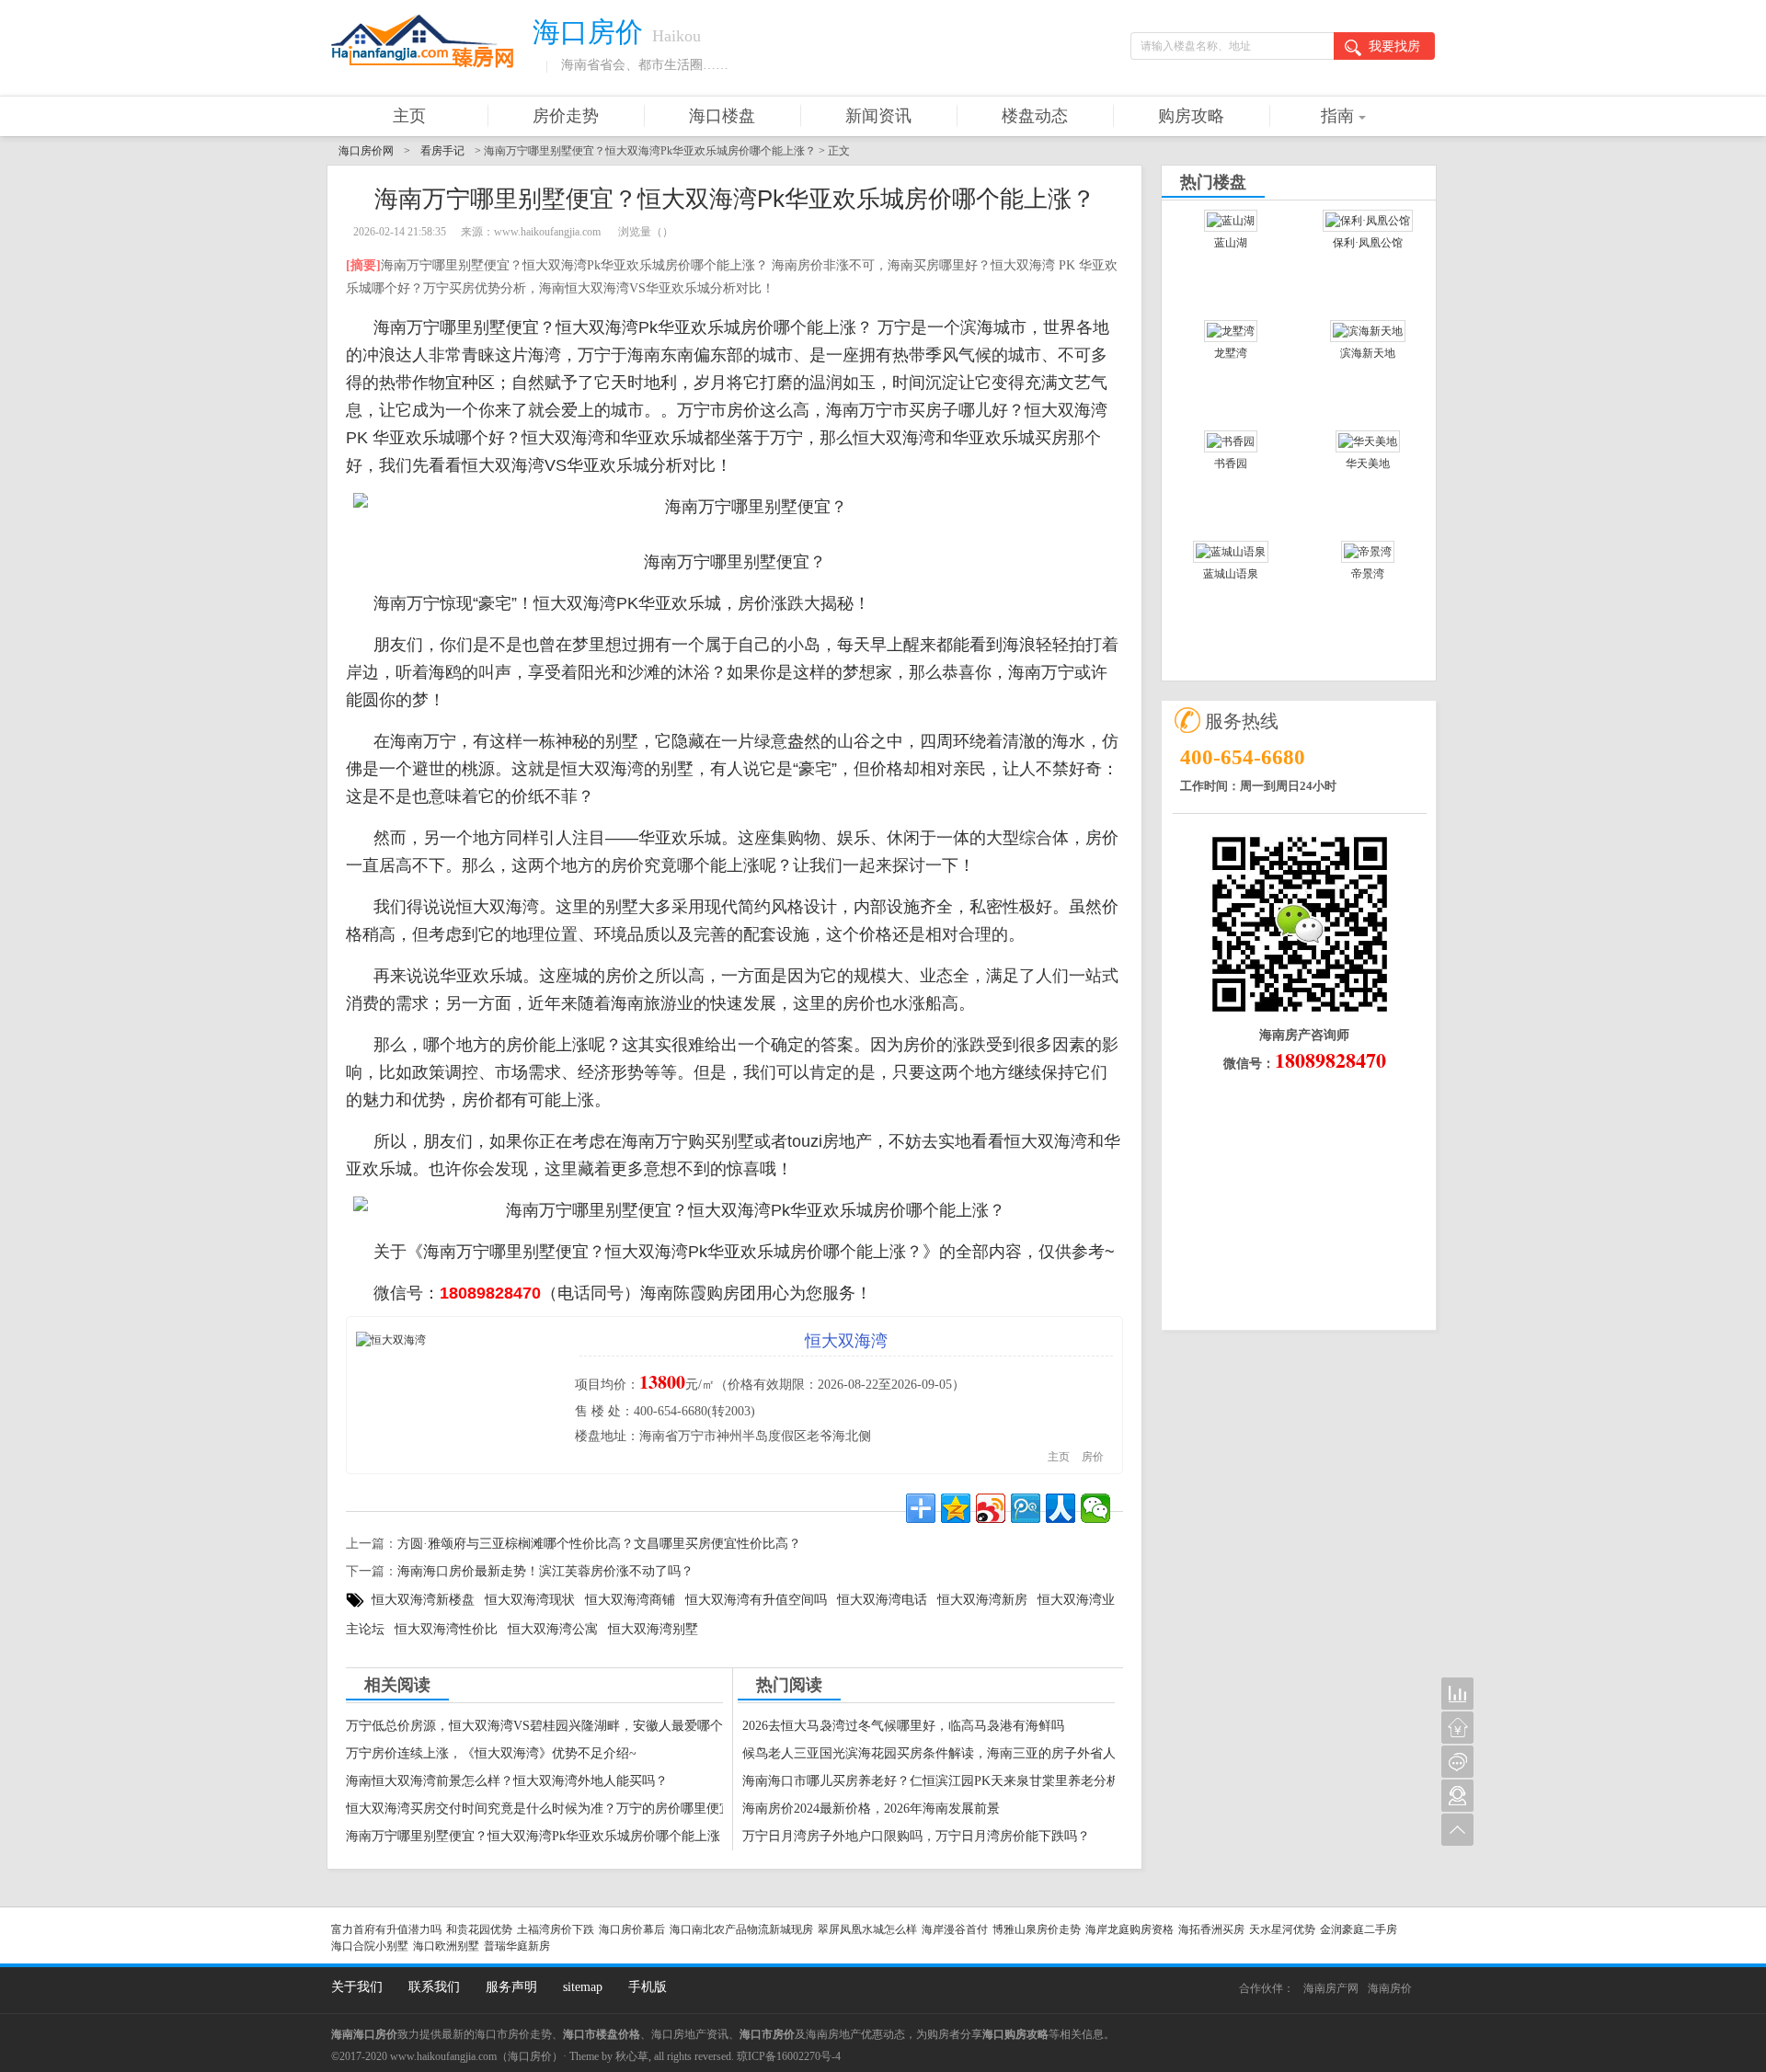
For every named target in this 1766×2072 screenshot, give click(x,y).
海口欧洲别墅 (446, 1946)
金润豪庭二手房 (1359, 1929)
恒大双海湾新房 (982, 1600)
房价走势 (566, 116)
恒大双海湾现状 (530, 1600)
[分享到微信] (1095, 1508)
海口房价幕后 (632, 1929)
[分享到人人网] (1061, 1508)
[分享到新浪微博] (991, 1508)
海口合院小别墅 (370, 1946)
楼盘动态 (1035, 116)
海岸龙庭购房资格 (1130, 1929)
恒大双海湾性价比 (446, 1629)
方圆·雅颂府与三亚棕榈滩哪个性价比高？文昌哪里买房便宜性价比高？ (599, 1544)
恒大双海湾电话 (882, 1600)
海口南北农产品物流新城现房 (741, 1929)
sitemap (583, 1987)
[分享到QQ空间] (956, 1508)
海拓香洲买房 (1211, 1929)
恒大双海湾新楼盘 (423, 1600)
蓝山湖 (1231, 243)
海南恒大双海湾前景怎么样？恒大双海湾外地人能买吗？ (507, 1781)
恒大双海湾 (846, 1341)
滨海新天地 (1368, 353)
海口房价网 (366, 151)
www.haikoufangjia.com (443, 2056)
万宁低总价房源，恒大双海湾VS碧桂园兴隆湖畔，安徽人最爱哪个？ (541, 1726)
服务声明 (511, 1987)
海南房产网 (1331, 1988)
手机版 (648, 1987)
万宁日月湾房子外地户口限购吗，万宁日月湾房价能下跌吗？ (916, 1836)
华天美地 (1368, 464)
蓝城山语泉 (1231, 574)
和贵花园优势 (479, 1929)
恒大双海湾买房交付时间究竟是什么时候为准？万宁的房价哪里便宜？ (545, 1809)
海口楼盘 (722, 116)
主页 (409, 116)
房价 (1093, 1457)
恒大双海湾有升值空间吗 (756, 1600)
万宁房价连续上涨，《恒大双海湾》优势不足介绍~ (491, 1753)
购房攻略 (1191, 116)
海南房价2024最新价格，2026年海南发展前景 (871, 1809)
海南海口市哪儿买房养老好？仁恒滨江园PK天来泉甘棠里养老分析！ (937, 1781)
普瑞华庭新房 (517, 1946)
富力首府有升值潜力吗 (386, 1929)
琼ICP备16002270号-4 (789, 2056)
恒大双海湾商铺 (630, 1600)
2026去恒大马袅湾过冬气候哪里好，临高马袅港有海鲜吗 (903, 1726)
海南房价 (1390, 1988)
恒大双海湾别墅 (653, 1629)
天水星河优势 (1282, 1929)
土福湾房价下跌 (556, 1929)
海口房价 (530, 2056)
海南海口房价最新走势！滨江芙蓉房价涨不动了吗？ (545, 1571)
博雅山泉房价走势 (1037, 1929)
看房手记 (442, 151)
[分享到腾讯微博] (1026, 1508)
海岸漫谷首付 (955, 1929)
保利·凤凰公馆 (1368, 243)
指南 (1337, 116)
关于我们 (357, 1987)
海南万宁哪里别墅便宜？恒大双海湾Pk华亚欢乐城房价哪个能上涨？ (539, 1836)
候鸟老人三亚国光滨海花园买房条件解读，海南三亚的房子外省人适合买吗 (955, 1753)
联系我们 (434, 1987)
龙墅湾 (1231, 353)
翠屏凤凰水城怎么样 (867, 1929)
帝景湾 (1368, 574)
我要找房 (1394, 46)
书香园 (1231, 464)
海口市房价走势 (513, 2034)
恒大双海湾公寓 (553, 1629)
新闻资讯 (878, 116)
